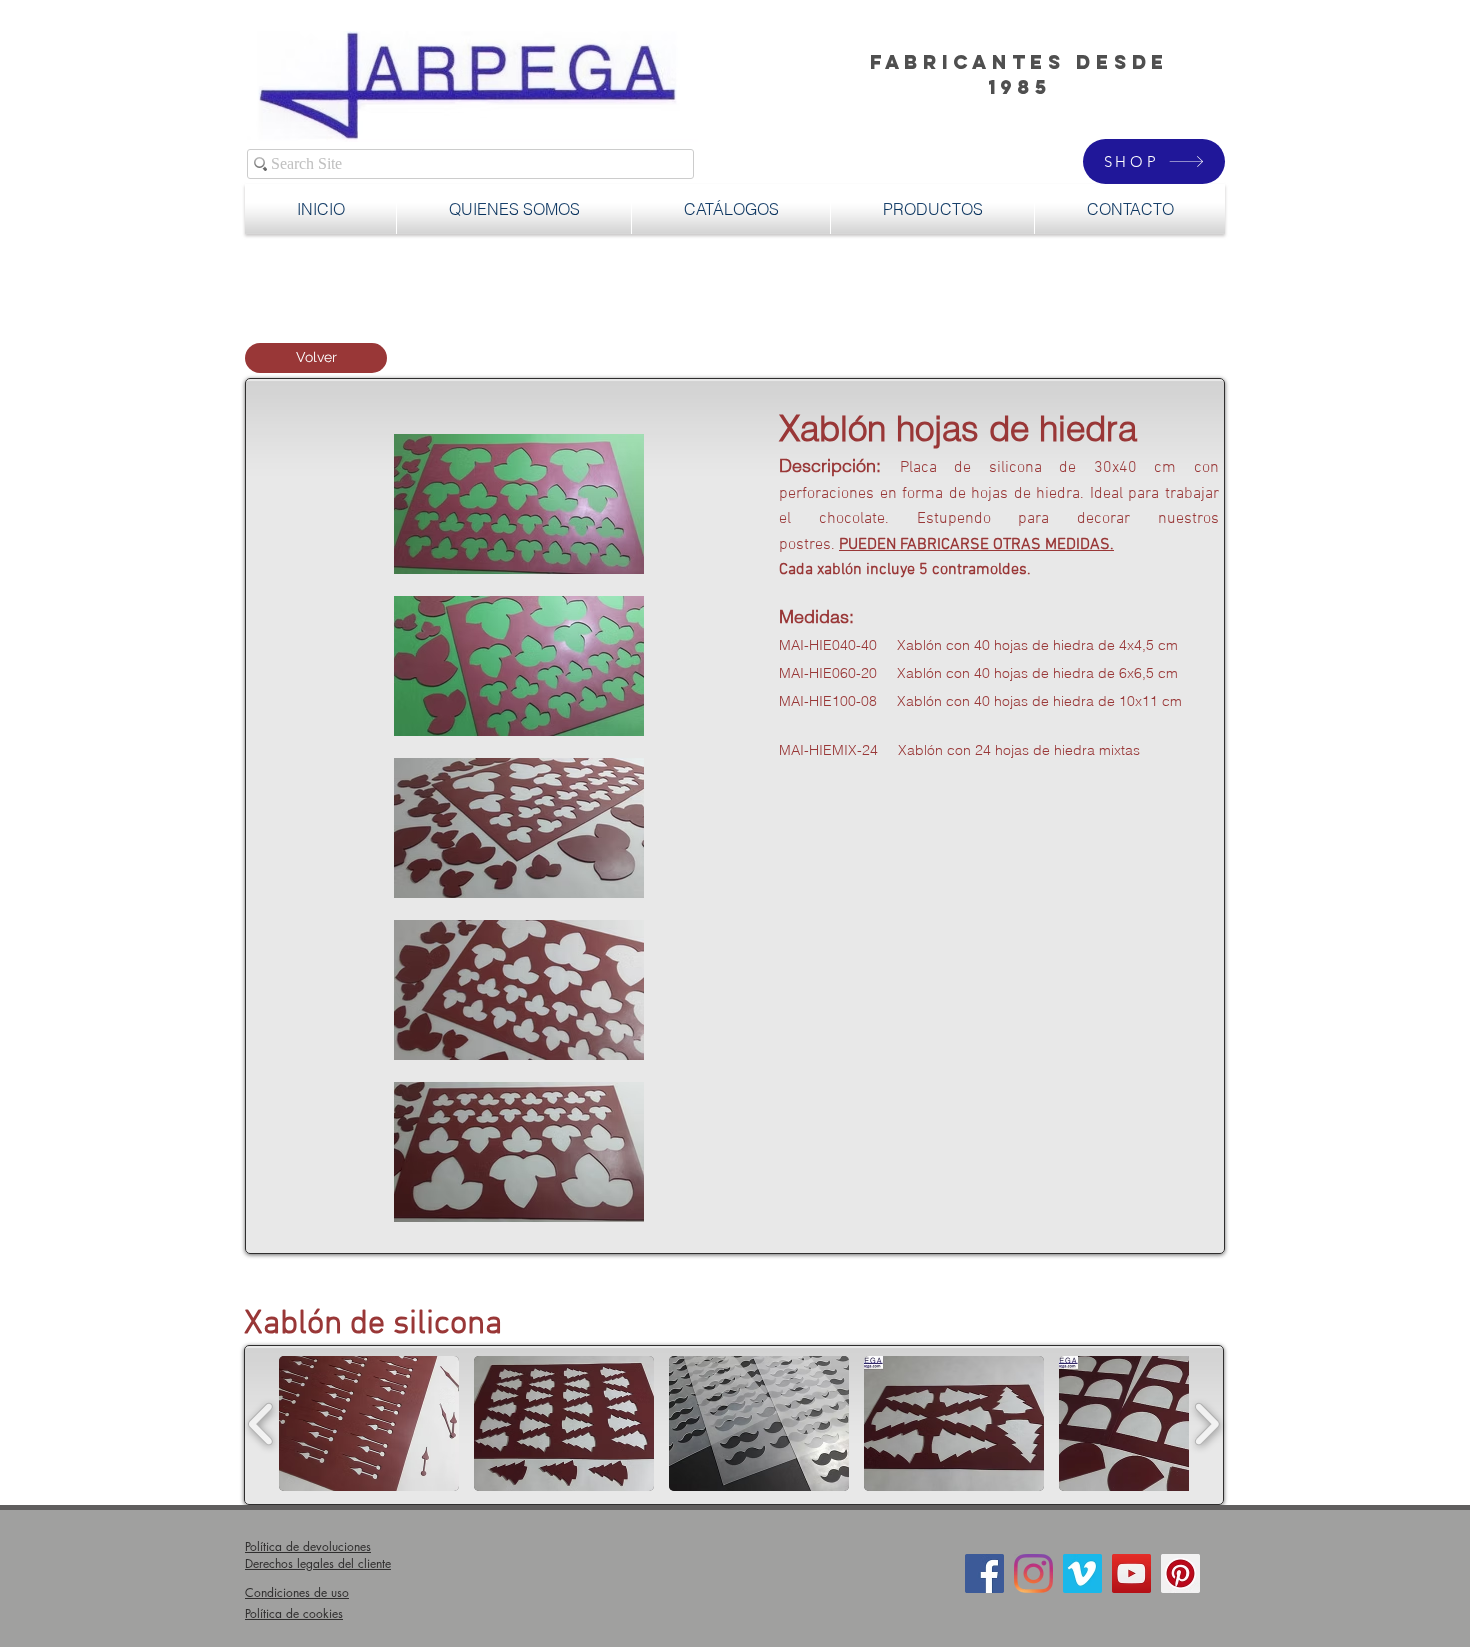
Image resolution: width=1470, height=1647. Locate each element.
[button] (932, 209)
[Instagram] (1033, 1573)
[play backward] (261, 1423)
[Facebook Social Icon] (984, 1573)
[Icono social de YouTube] (1131, 1573)
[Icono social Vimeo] (1082, 1573)
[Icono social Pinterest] (1180, 1573)
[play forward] (1206, 1423)
